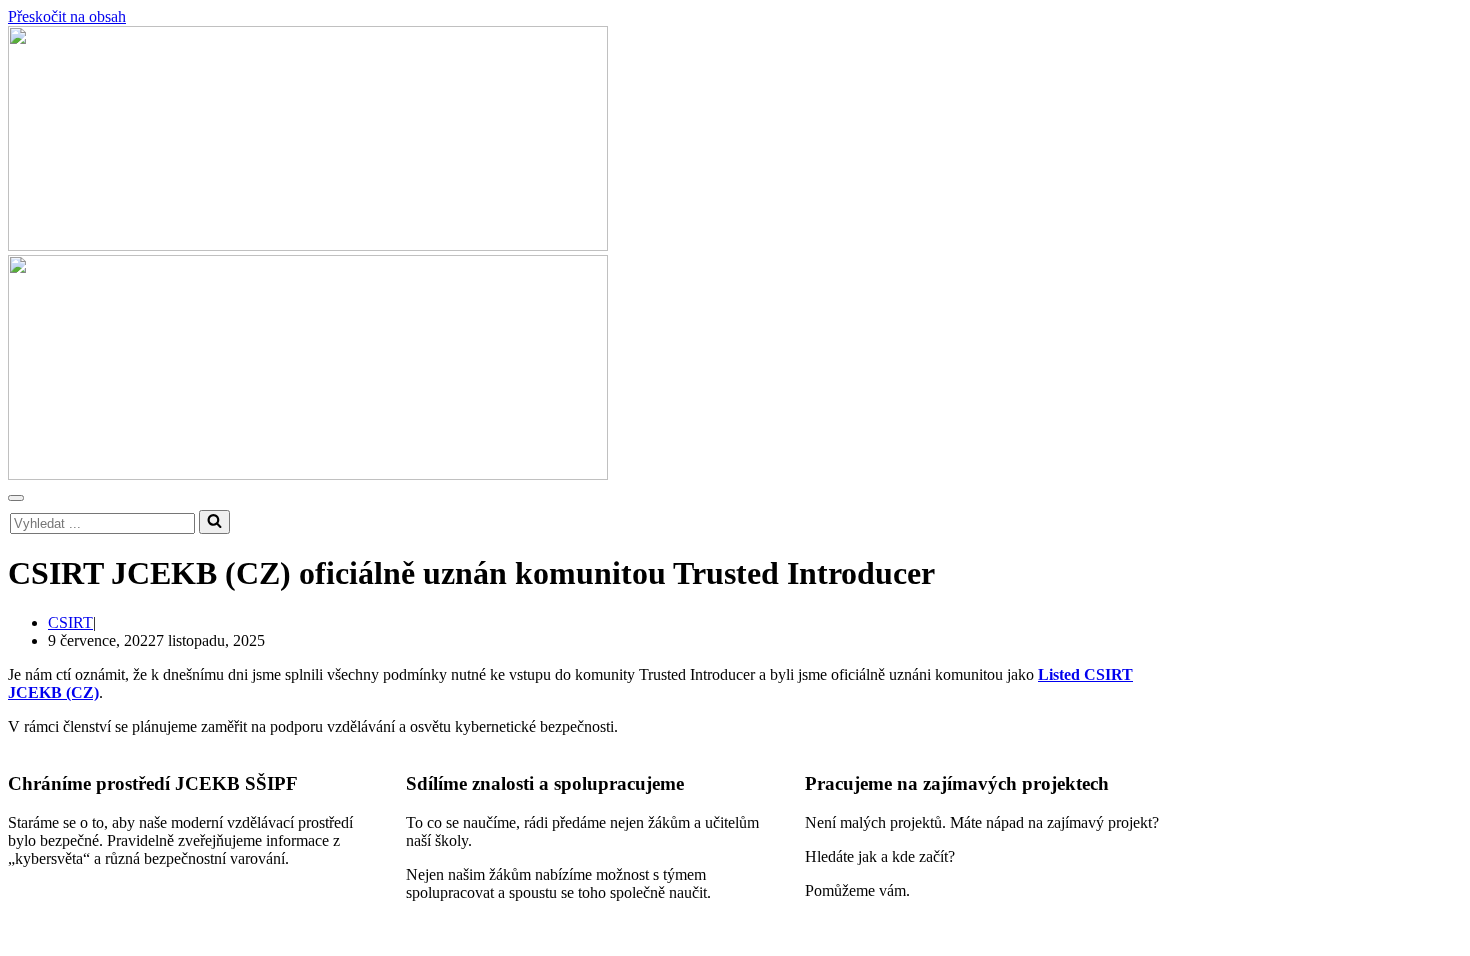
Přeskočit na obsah (67, 16)
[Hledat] (214, 522)
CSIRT (70, 622)
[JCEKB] (735, 140)
